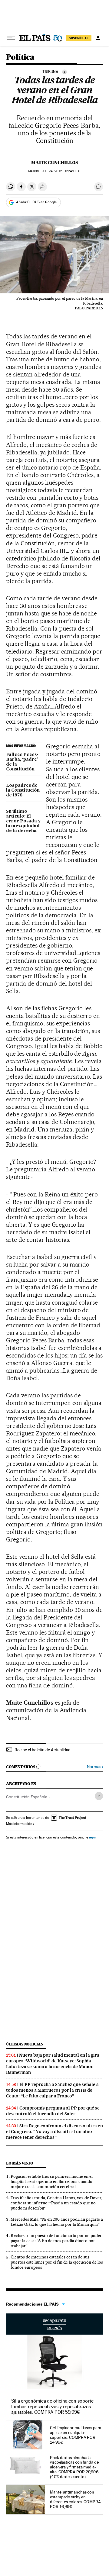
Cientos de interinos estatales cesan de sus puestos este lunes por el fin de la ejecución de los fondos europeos (57, 2262)
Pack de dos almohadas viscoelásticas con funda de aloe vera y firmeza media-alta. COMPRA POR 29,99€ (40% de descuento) (74, 2467)
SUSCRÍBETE (79, 38)
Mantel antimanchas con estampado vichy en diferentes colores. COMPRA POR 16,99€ (75, 2499)
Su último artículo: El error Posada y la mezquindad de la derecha (23, 821)
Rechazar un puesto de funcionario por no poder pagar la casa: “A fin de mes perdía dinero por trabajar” (56, 2241)
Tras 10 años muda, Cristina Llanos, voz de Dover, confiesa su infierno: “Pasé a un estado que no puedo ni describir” (56, 2203)
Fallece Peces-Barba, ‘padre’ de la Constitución (22, 762)
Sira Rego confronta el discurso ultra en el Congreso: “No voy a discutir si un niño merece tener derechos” (54, 2132)
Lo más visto (20, 2163)
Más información (19, 1824)
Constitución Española (27, 1797)
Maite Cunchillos (54, 163)
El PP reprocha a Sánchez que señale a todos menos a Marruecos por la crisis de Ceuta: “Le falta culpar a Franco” (52, 2090)
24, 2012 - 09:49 (61, 171)
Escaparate (54, 2324)
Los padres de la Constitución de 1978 (23, 790)
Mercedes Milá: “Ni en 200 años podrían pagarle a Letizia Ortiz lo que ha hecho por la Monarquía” (57, 2222)
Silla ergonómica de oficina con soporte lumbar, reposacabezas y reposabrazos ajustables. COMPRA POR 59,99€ (52, 2406)
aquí (93, 1837)
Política (20, 58)
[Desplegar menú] (11, 38)
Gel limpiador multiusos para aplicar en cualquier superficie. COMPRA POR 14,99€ (76, 2435)
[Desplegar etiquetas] (99, 1796)
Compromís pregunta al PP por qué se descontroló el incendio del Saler (53, 2111)
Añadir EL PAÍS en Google (36, 202)
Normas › (95, 1767)
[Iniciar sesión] (98, 38)
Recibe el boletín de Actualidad (43, 1750)
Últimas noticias (25, 2044)
